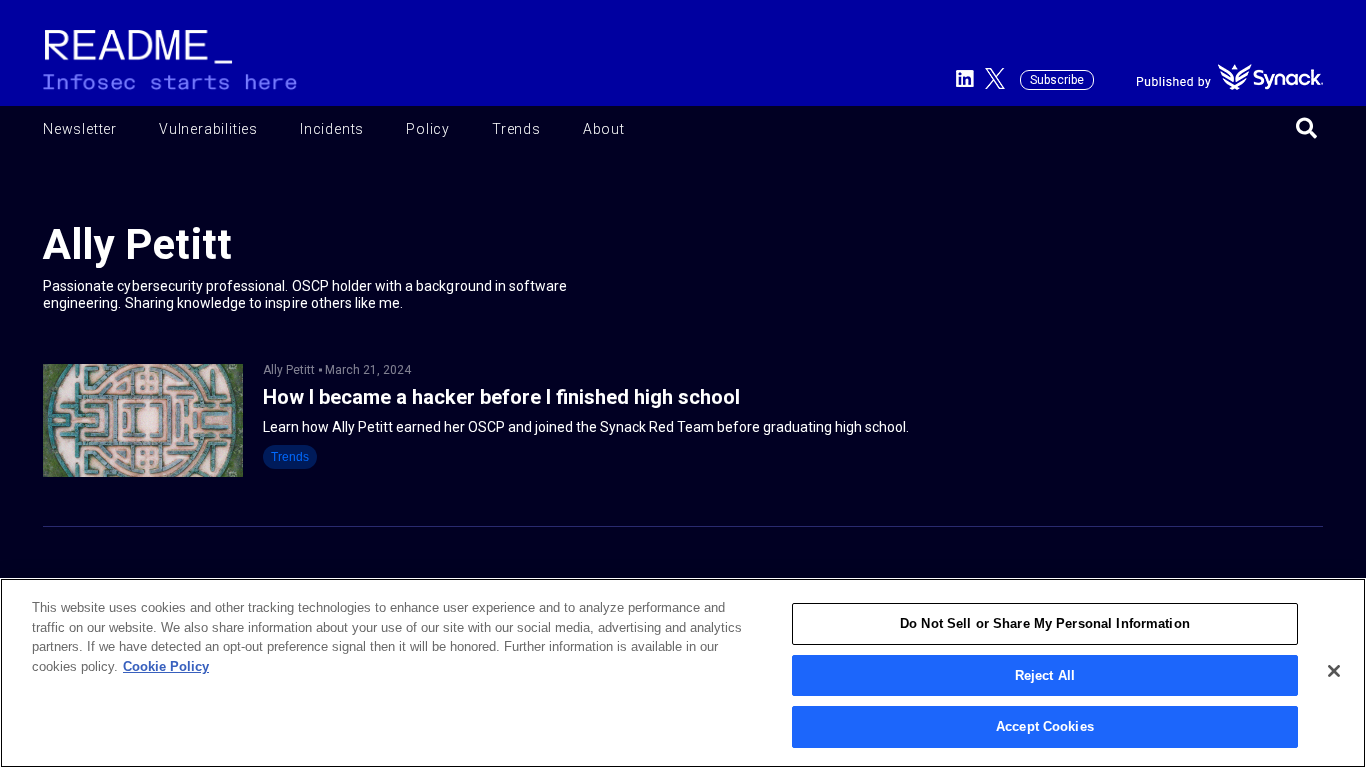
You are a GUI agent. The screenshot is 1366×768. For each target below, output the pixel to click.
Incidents (332, 129)
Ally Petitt (289, 370)
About (604, 129)
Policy (428, 129)
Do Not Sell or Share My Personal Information (1045, 623)
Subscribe (1057, 80)
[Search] (1306, 130)
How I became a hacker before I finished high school (501, 397)
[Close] (1334, 671)
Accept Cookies (1045, 726)
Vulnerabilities (208, 129)
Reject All (1045, 675)
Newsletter (80, 129)
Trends (516, 129)
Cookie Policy (166, 666)
